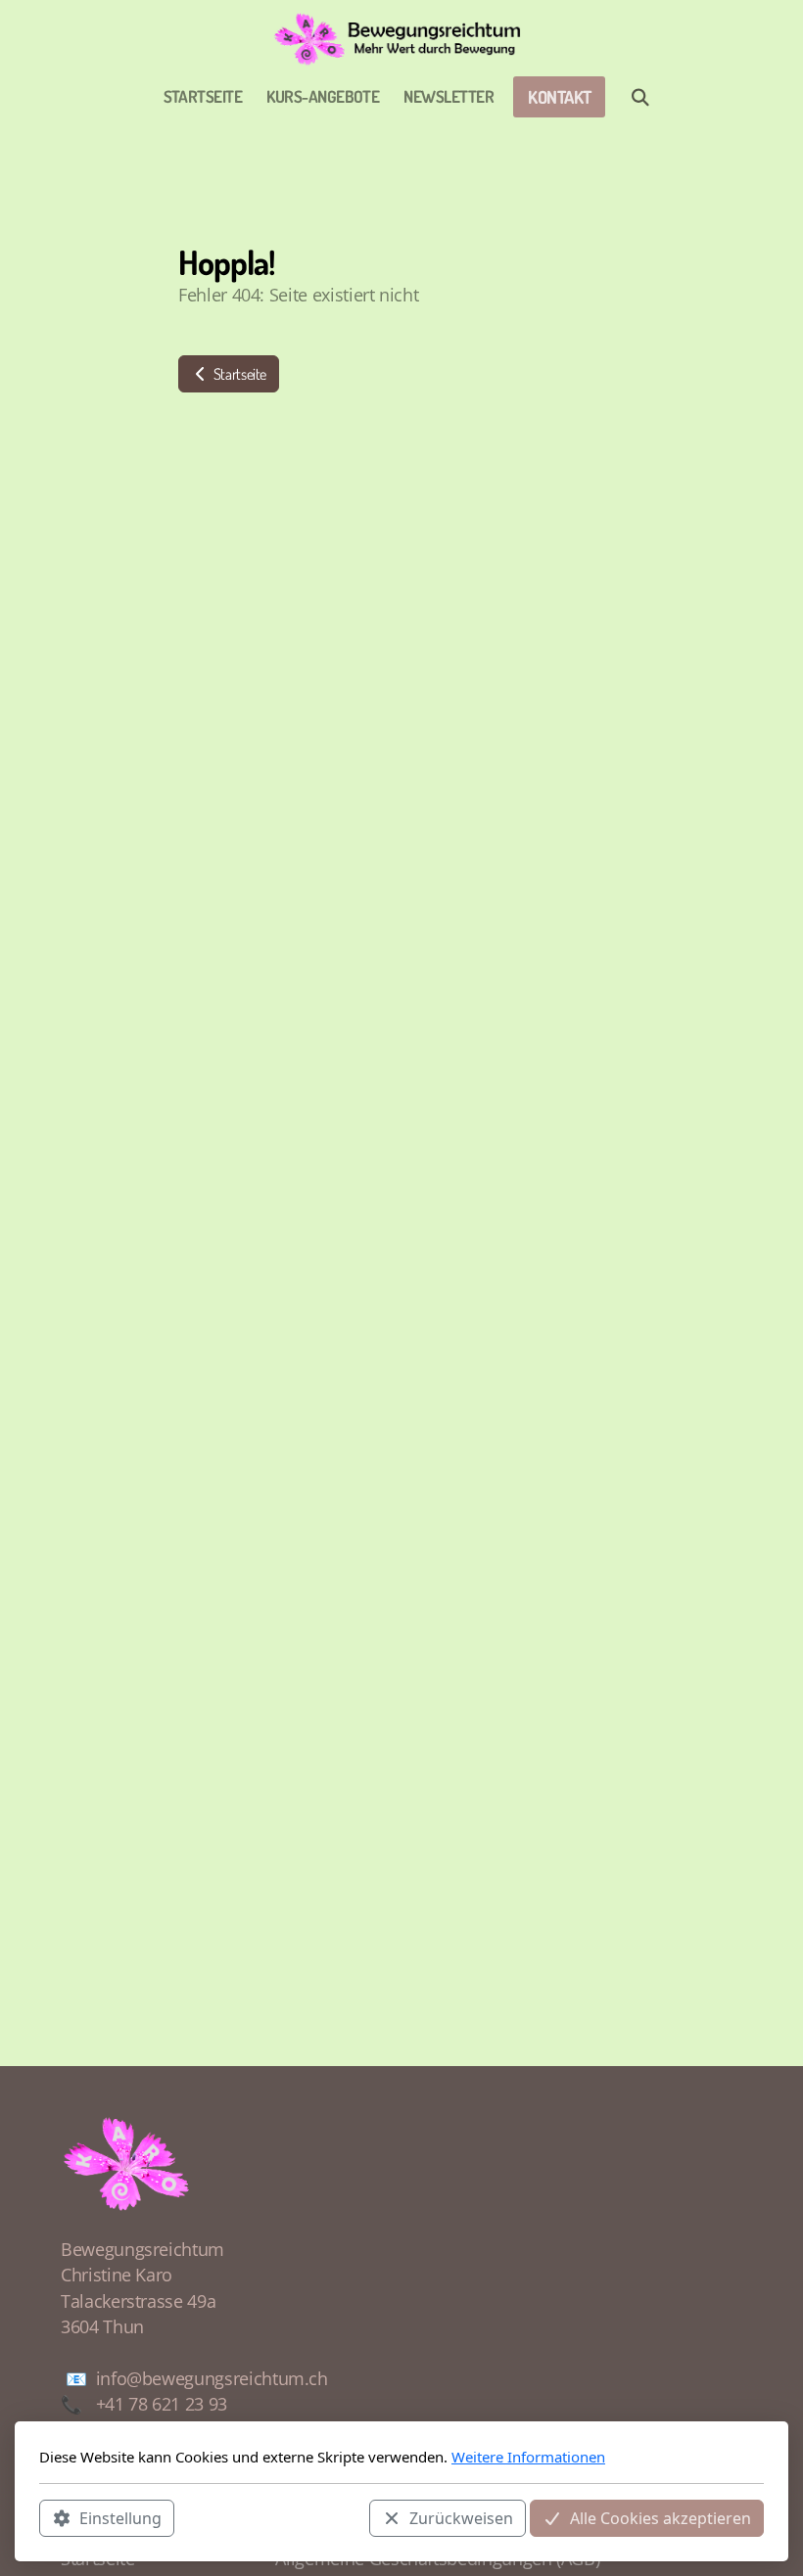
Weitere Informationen (528, 2457)
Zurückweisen (461, 2518)
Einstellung (120, 2518)
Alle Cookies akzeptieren (661, 2518)
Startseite (238, 374)
